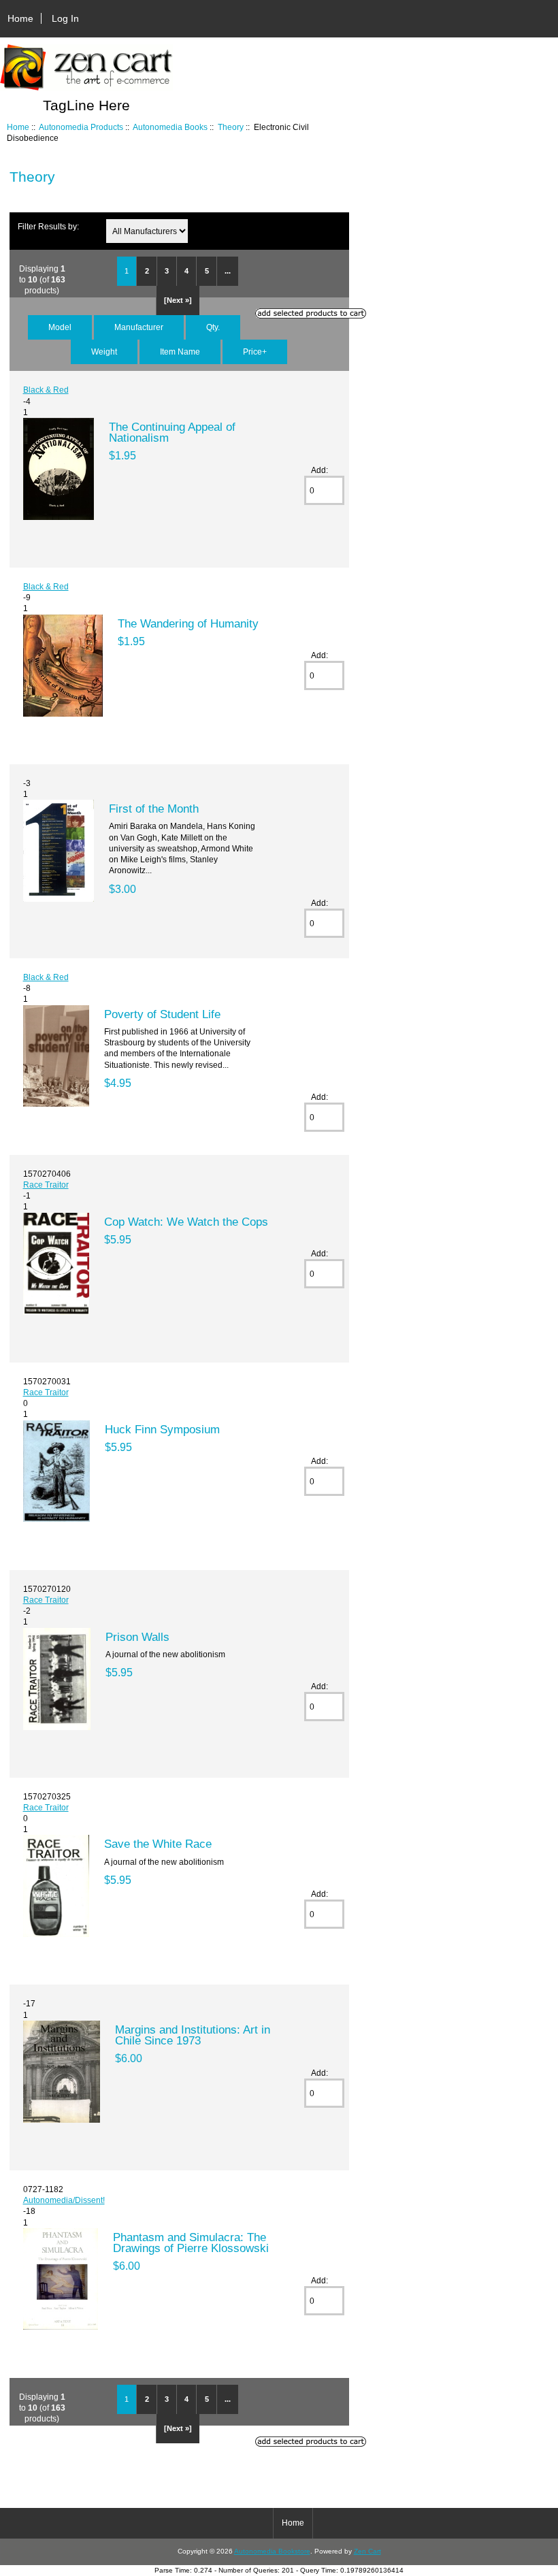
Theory (231, 127)
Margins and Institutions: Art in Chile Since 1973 (193, 2035)
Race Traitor (46, 1185)
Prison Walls (137, 1637)
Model (60, 327)
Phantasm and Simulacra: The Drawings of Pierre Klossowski (191, 2243)
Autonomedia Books (170, 127)
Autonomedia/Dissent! (64, 2200)
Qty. (213, 327)
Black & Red (46, 390)
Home (20, 18)
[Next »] (178, 300)
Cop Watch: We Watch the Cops (186, 1222)
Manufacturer (139, 327)
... (228, 271)
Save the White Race (158, 1844)
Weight (104, 352)
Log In (65, 18)
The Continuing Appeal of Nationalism (172, 432)
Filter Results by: (48, 226)
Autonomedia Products (81, 127)
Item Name (180, 352)
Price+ (255, 352)
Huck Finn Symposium (162, 1429)
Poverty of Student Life (162, 1014)
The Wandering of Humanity (188, 623)
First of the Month (154, 809)
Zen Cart (367, 2551)
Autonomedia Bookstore (272, 2551)
